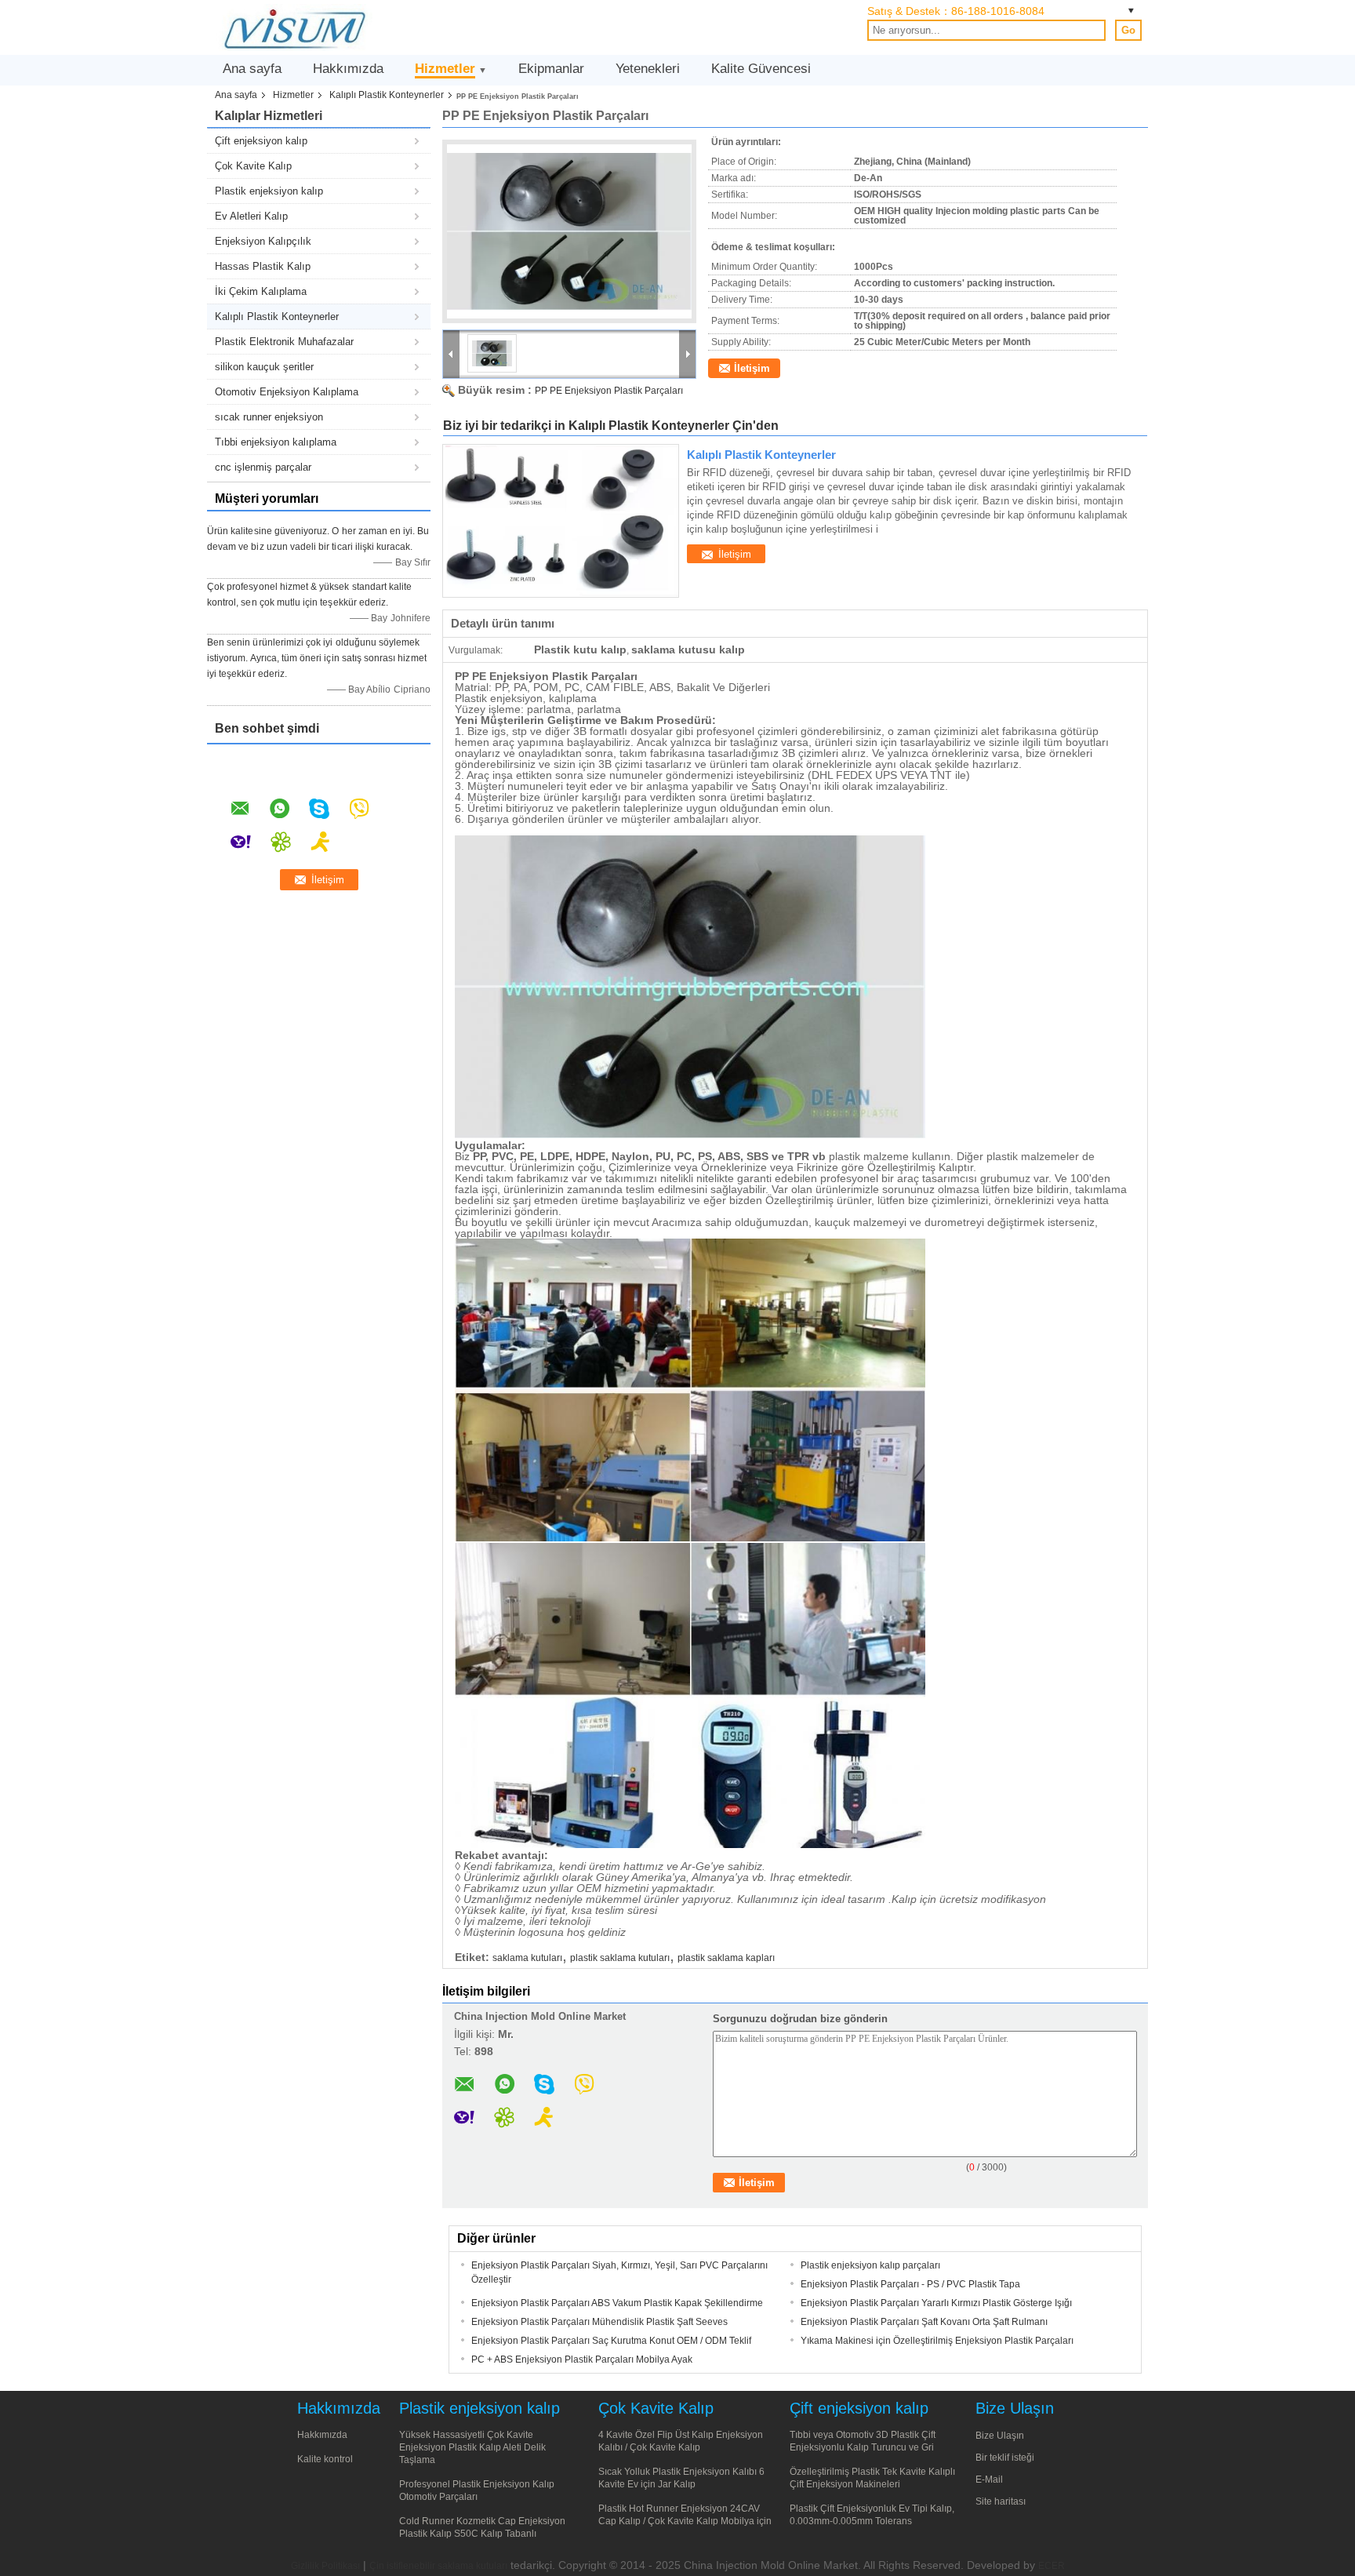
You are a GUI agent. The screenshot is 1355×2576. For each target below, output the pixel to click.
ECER (1052, 2566)
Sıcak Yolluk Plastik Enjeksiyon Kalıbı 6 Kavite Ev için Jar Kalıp (681, 2478)
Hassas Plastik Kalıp (263, 266)
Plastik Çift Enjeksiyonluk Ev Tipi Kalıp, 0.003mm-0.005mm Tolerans (872, 2515)
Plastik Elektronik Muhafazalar (284, 342)
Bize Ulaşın (1000, 2436)
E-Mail (989, 2480)
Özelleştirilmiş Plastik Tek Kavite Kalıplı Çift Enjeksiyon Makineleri (872, 2478)
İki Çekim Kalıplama (261, 291)
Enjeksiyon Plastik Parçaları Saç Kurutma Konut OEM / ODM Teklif (611, 2341)
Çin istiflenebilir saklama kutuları (438, 2566)
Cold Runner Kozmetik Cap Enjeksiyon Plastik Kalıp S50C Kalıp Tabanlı (482, 2527)
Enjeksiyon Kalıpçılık (263, 241)
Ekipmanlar (551, 69)
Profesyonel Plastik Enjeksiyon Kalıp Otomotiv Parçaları (477, 2490)
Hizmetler (445, 69)
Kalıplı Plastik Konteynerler (387, 95)
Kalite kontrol (325, 2459)
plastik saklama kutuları (620, 1958)
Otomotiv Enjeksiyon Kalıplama (287, 392)
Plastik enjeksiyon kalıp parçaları (870, 2265)
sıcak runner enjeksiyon (269, 417)
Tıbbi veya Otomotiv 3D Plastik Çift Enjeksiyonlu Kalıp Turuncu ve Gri (863, 2441)
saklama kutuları (527, 1958)
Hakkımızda (348, 69)
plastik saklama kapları (726, 1958)
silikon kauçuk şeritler (264, 367)
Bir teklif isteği (1005, 2458)
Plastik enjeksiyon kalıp (269, 191)
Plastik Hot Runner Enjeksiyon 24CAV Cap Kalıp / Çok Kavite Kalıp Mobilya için (685, 2515)
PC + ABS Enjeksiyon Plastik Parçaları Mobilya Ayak (582, 2360)
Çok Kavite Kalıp (253, 166)
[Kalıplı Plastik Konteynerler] (561, 521)
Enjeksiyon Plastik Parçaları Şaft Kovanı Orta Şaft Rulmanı (924, 2322)
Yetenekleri (648, 69)
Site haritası (1001, 2501)
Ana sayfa (252, 69)
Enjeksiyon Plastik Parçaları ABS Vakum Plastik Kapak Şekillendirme (617, 2303)
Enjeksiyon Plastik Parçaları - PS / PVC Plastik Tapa (910, 2284)
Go (1128, 30)
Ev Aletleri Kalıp (251, 216)
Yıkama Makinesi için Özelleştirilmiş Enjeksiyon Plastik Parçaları (937, 2341)
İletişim (752, 368)
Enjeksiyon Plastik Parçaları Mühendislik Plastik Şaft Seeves (599, 2322)
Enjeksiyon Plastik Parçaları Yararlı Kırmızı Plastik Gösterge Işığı (936, 2303)
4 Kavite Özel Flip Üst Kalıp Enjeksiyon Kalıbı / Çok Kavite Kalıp (681, 2441)
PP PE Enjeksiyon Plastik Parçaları (609, 391)
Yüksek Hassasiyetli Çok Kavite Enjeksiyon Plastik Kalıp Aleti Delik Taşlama (472, 2447)
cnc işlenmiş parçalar (263, 467)
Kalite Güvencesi (761, 69)
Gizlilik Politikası (325, 2566)
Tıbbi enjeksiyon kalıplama (276, 442)
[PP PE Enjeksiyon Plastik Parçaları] (569, 231)
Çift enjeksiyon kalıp (261, 141)
